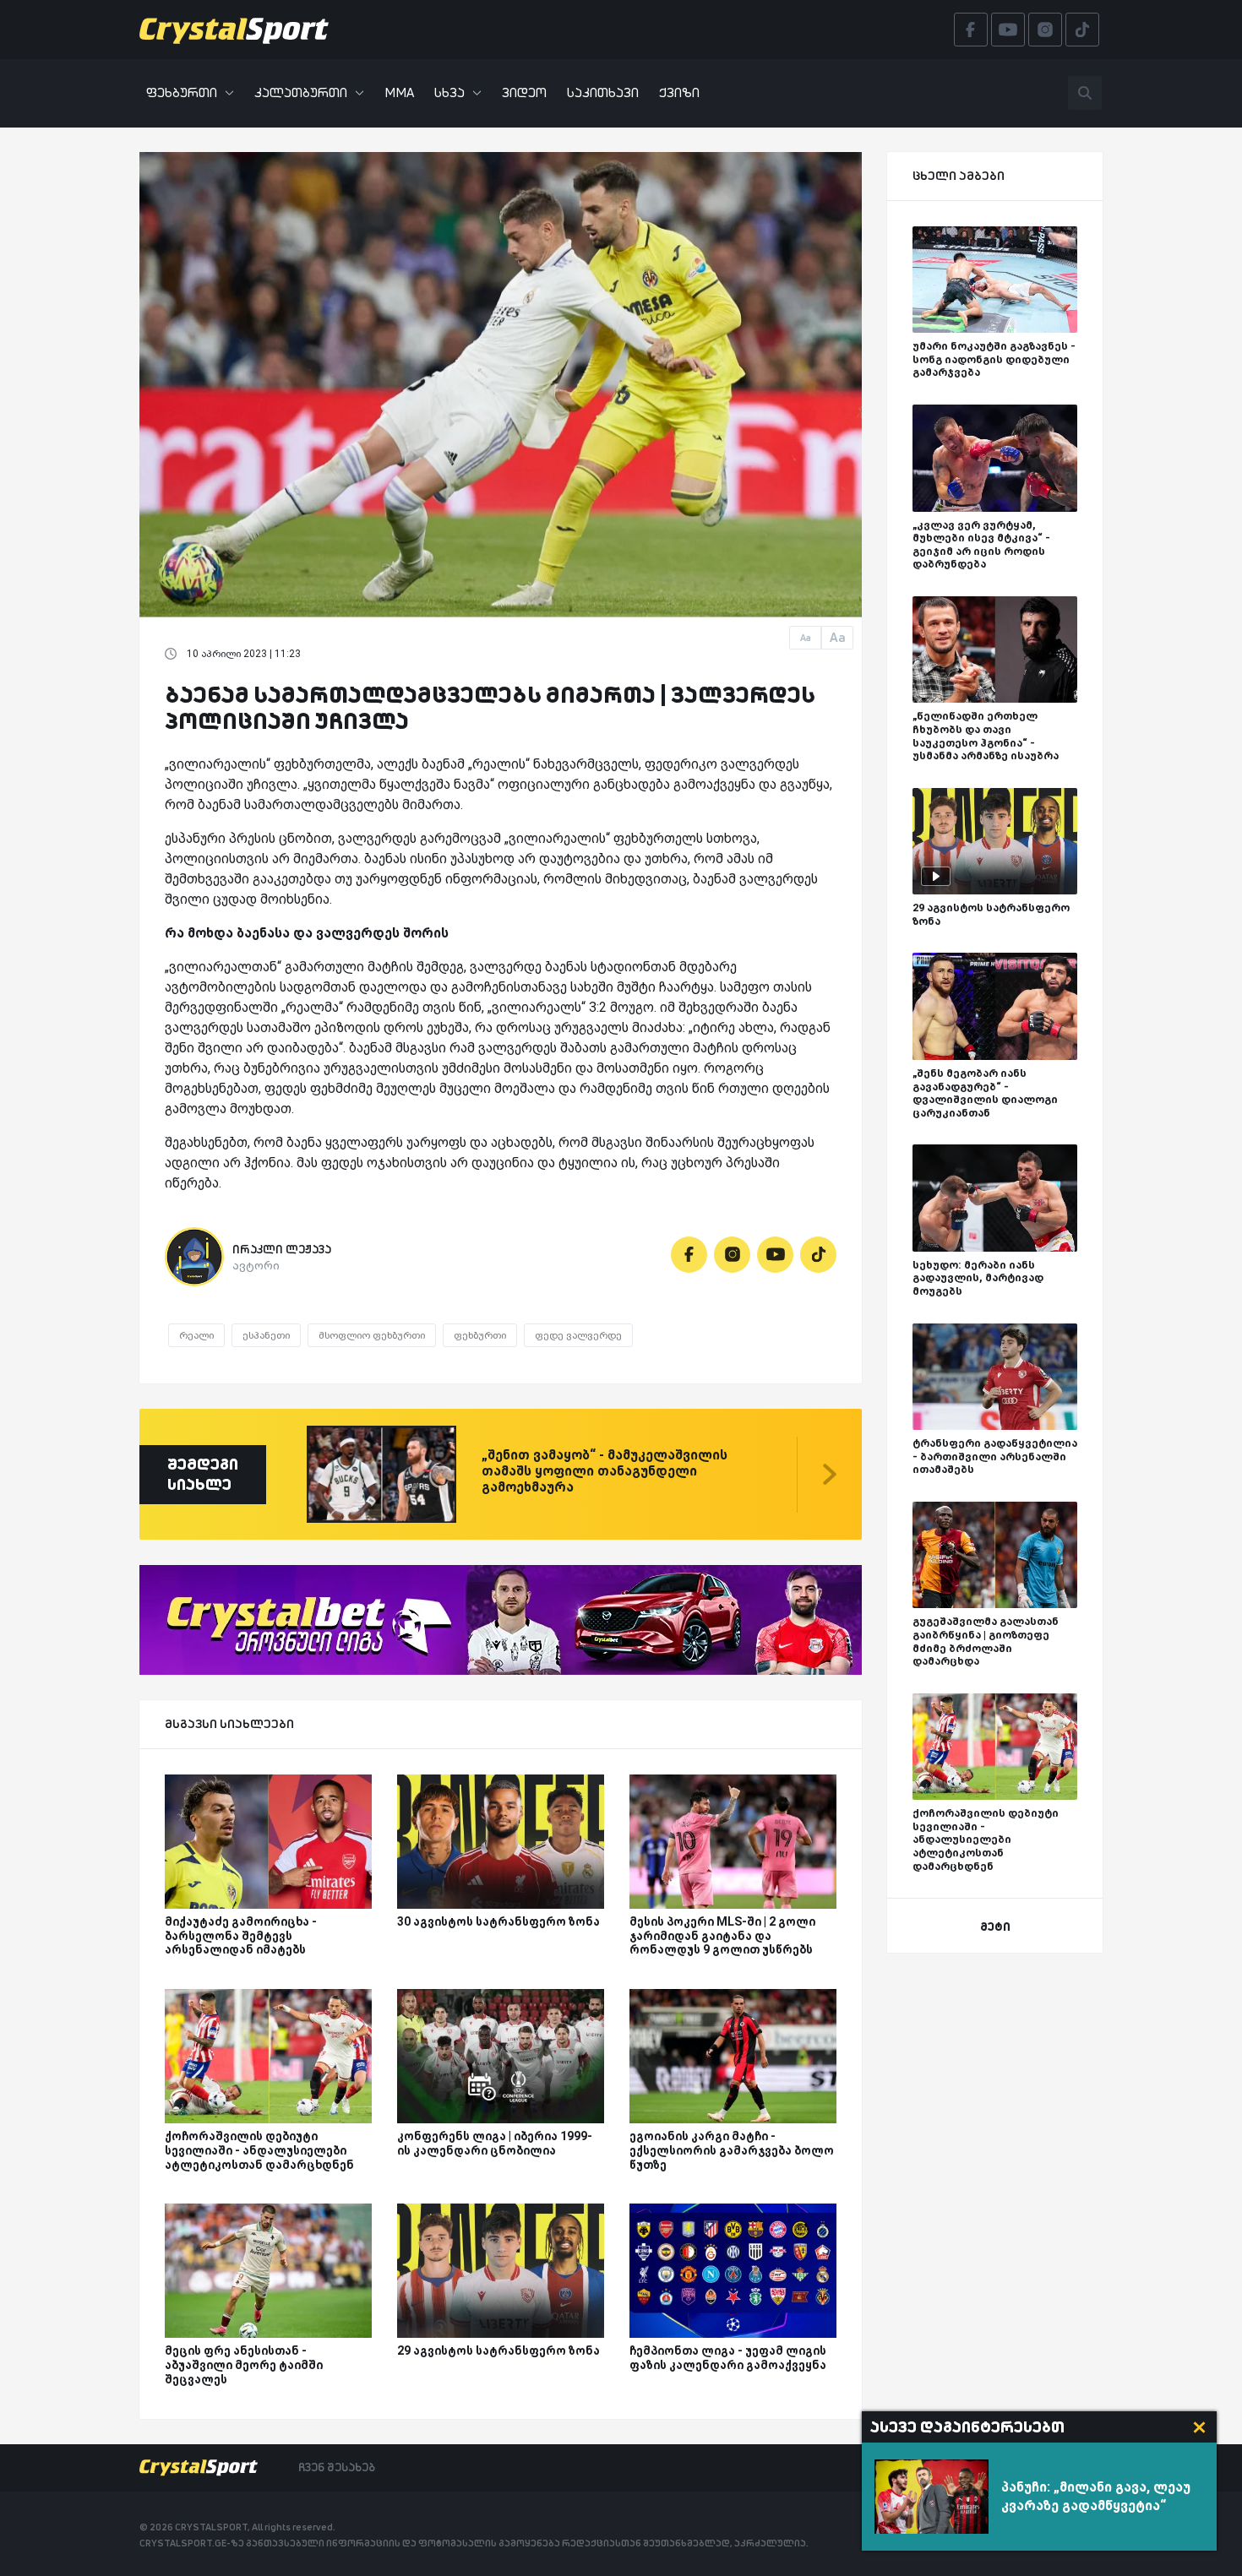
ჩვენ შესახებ (337, 2467)
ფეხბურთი (182, 92)
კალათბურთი (301, 92)
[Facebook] (689, 1255)
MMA (399, 92)
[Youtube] (775, 1255)
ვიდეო (524, 92)
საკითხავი (603, 92)
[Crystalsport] (234, 30)
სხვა (449, 92)
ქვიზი (679, 92)
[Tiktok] (818, 1255)
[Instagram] (732, 1255)
